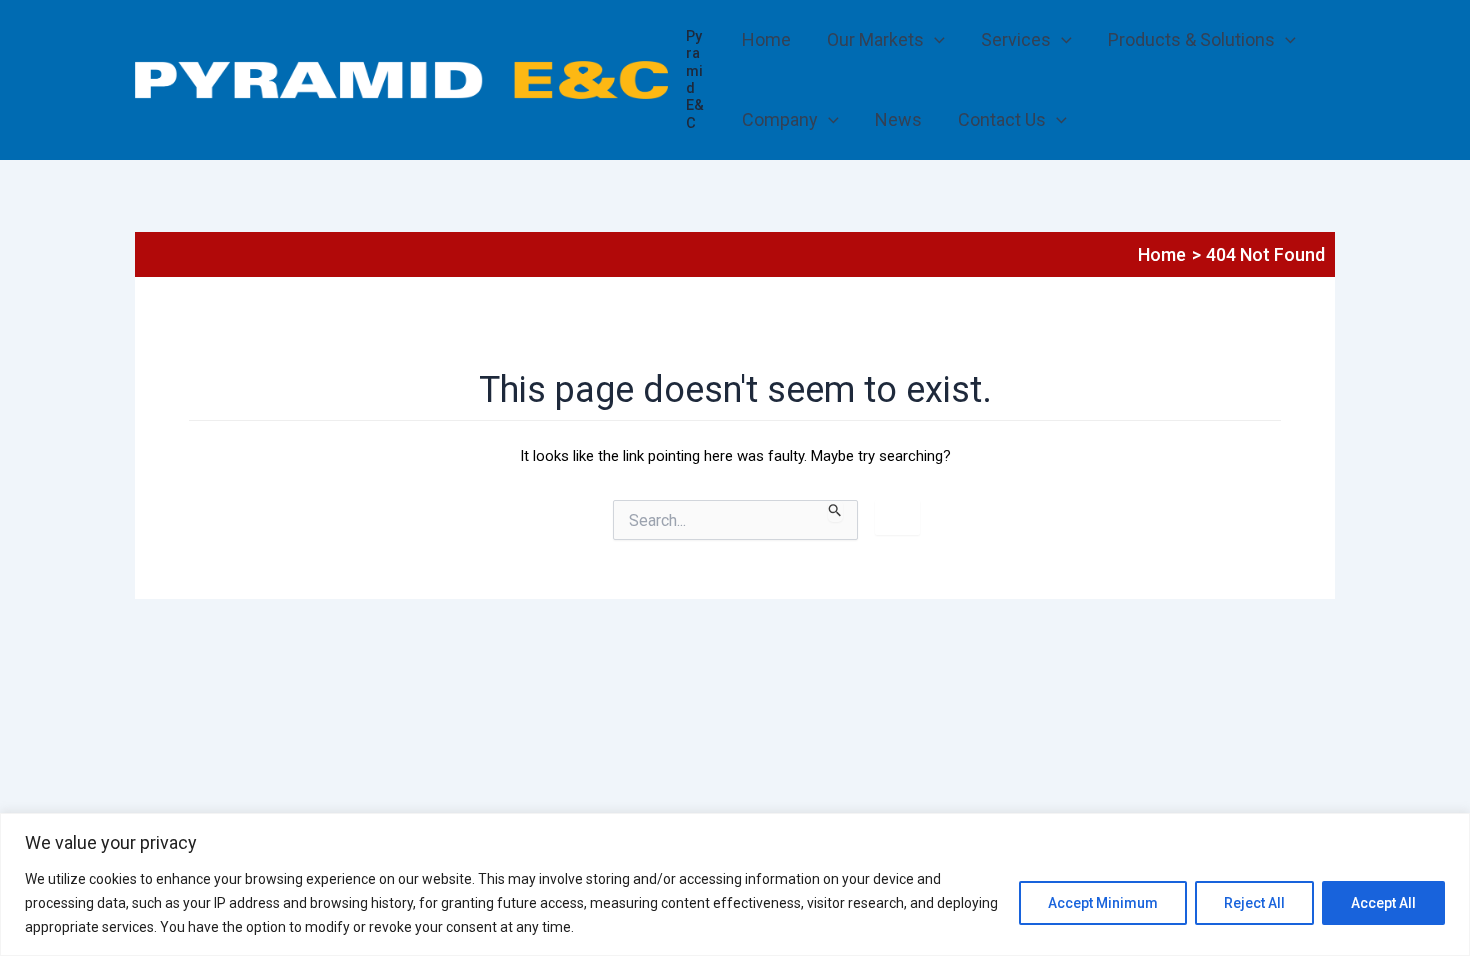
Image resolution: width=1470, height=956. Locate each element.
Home (766, 39)
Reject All (1254, 903)
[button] (934, 40)
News (898, 119)
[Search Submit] (835, 511)
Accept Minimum (1103, 903)
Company (780, 119)
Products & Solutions (1191, 39)
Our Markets (875, 39)
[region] (735, 884)
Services (1016, 39)
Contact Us (1002, 119)
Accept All (1383, 903)
